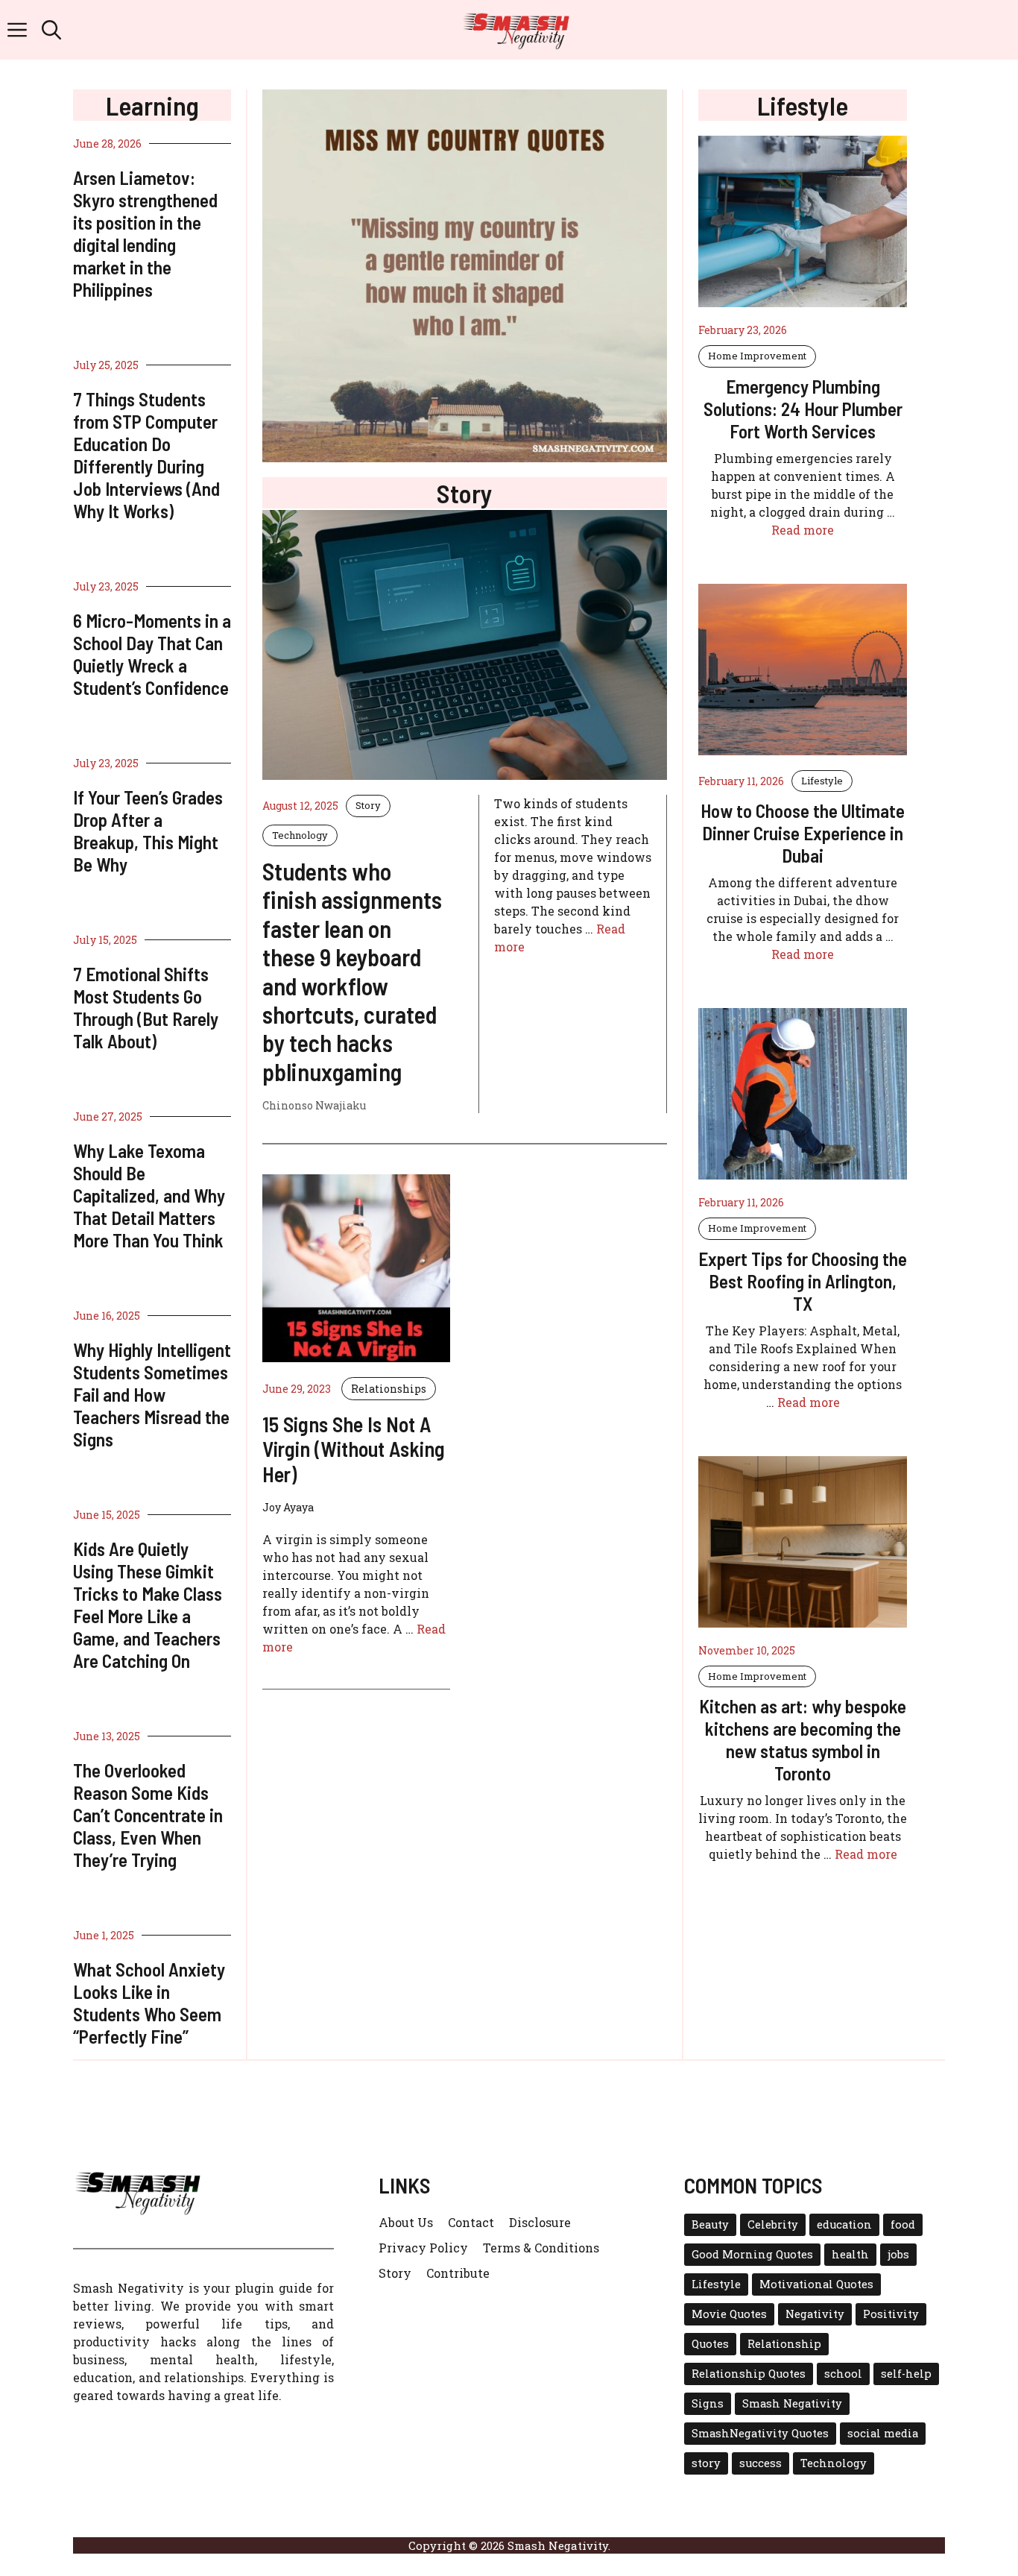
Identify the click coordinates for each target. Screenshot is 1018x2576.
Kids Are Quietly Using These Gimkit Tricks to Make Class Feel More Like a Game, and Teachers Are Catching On (148, 1605)
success (761, 2463)
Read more (803, 530)
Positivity (891, 2314)
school (843, 2374)
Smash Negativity (792, 2403)
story (706, 2463)
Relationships (389, 1389)
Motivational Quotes (816, 2284)
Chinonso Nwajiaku (314, 1105)
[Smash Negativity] (516, 30)
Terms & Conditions (541, 2248)
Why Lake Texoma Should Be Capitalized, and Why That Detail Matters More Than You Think (149, 1195)
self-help (906, 2374)
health (850, 2254)
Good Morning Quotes (752, 2254)
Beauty (710, 2224)
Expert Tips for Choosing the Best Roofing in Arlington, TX (803, 1281)
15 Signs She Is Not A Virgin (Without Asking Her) (354, 1449)
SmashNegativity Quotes (760, 2433)
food (903, 2224)
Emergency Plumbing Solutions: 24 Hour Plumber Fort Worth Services (803, 409)
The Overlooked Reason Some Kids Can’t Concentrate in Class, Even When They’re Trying (148, 1815)
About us (406, 2222)
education (844, 2224)
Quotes (710, 2344)
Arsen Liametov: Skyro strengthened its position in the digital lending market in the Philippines (145, 233)
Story (368, 805)
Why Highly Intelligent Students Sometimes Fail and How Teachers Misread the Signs (152, 1394)
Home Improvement (757, 356)
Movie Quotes (729, 2314)
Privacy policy (423, 2248)
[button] (51, 30)
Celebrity (773, 2224)
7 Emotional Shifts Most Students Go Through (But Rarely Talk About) (146, 1007)
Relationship (784, 2344)
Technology (300, 835)
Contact (471, 2222)
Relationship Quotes (749, 2374)
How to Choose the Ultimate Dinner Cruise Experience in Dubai (803, 833)
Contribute (458, 2273)
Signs (708, 2403)
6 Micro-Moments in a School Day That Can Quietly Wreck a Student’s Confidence (152, 654)
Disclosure (540, 2222)
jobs (898, 2254)
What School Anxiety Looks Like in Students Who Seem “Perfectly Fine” (149, 2003)
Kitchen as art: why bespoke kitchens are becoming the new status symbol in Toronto (803, 1739)
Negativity (815, 2314)
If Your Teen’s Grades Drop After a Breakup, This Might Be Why (148, 831)
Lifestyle (822, 781)
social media (883, 2433)
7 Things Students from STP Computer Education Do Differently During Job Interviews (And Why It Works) (146, 455)
